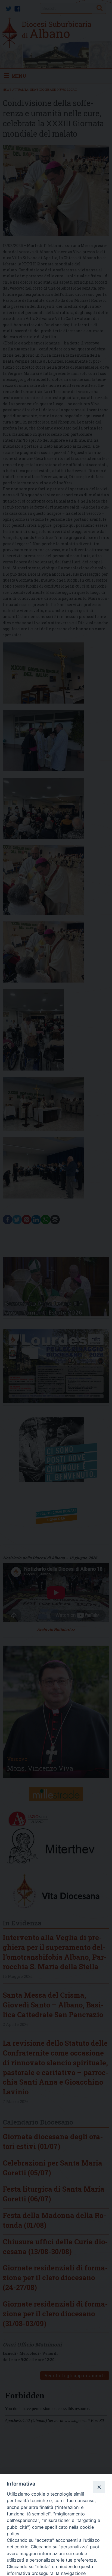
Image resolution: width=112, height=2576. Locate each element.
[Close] (99, 2487)
